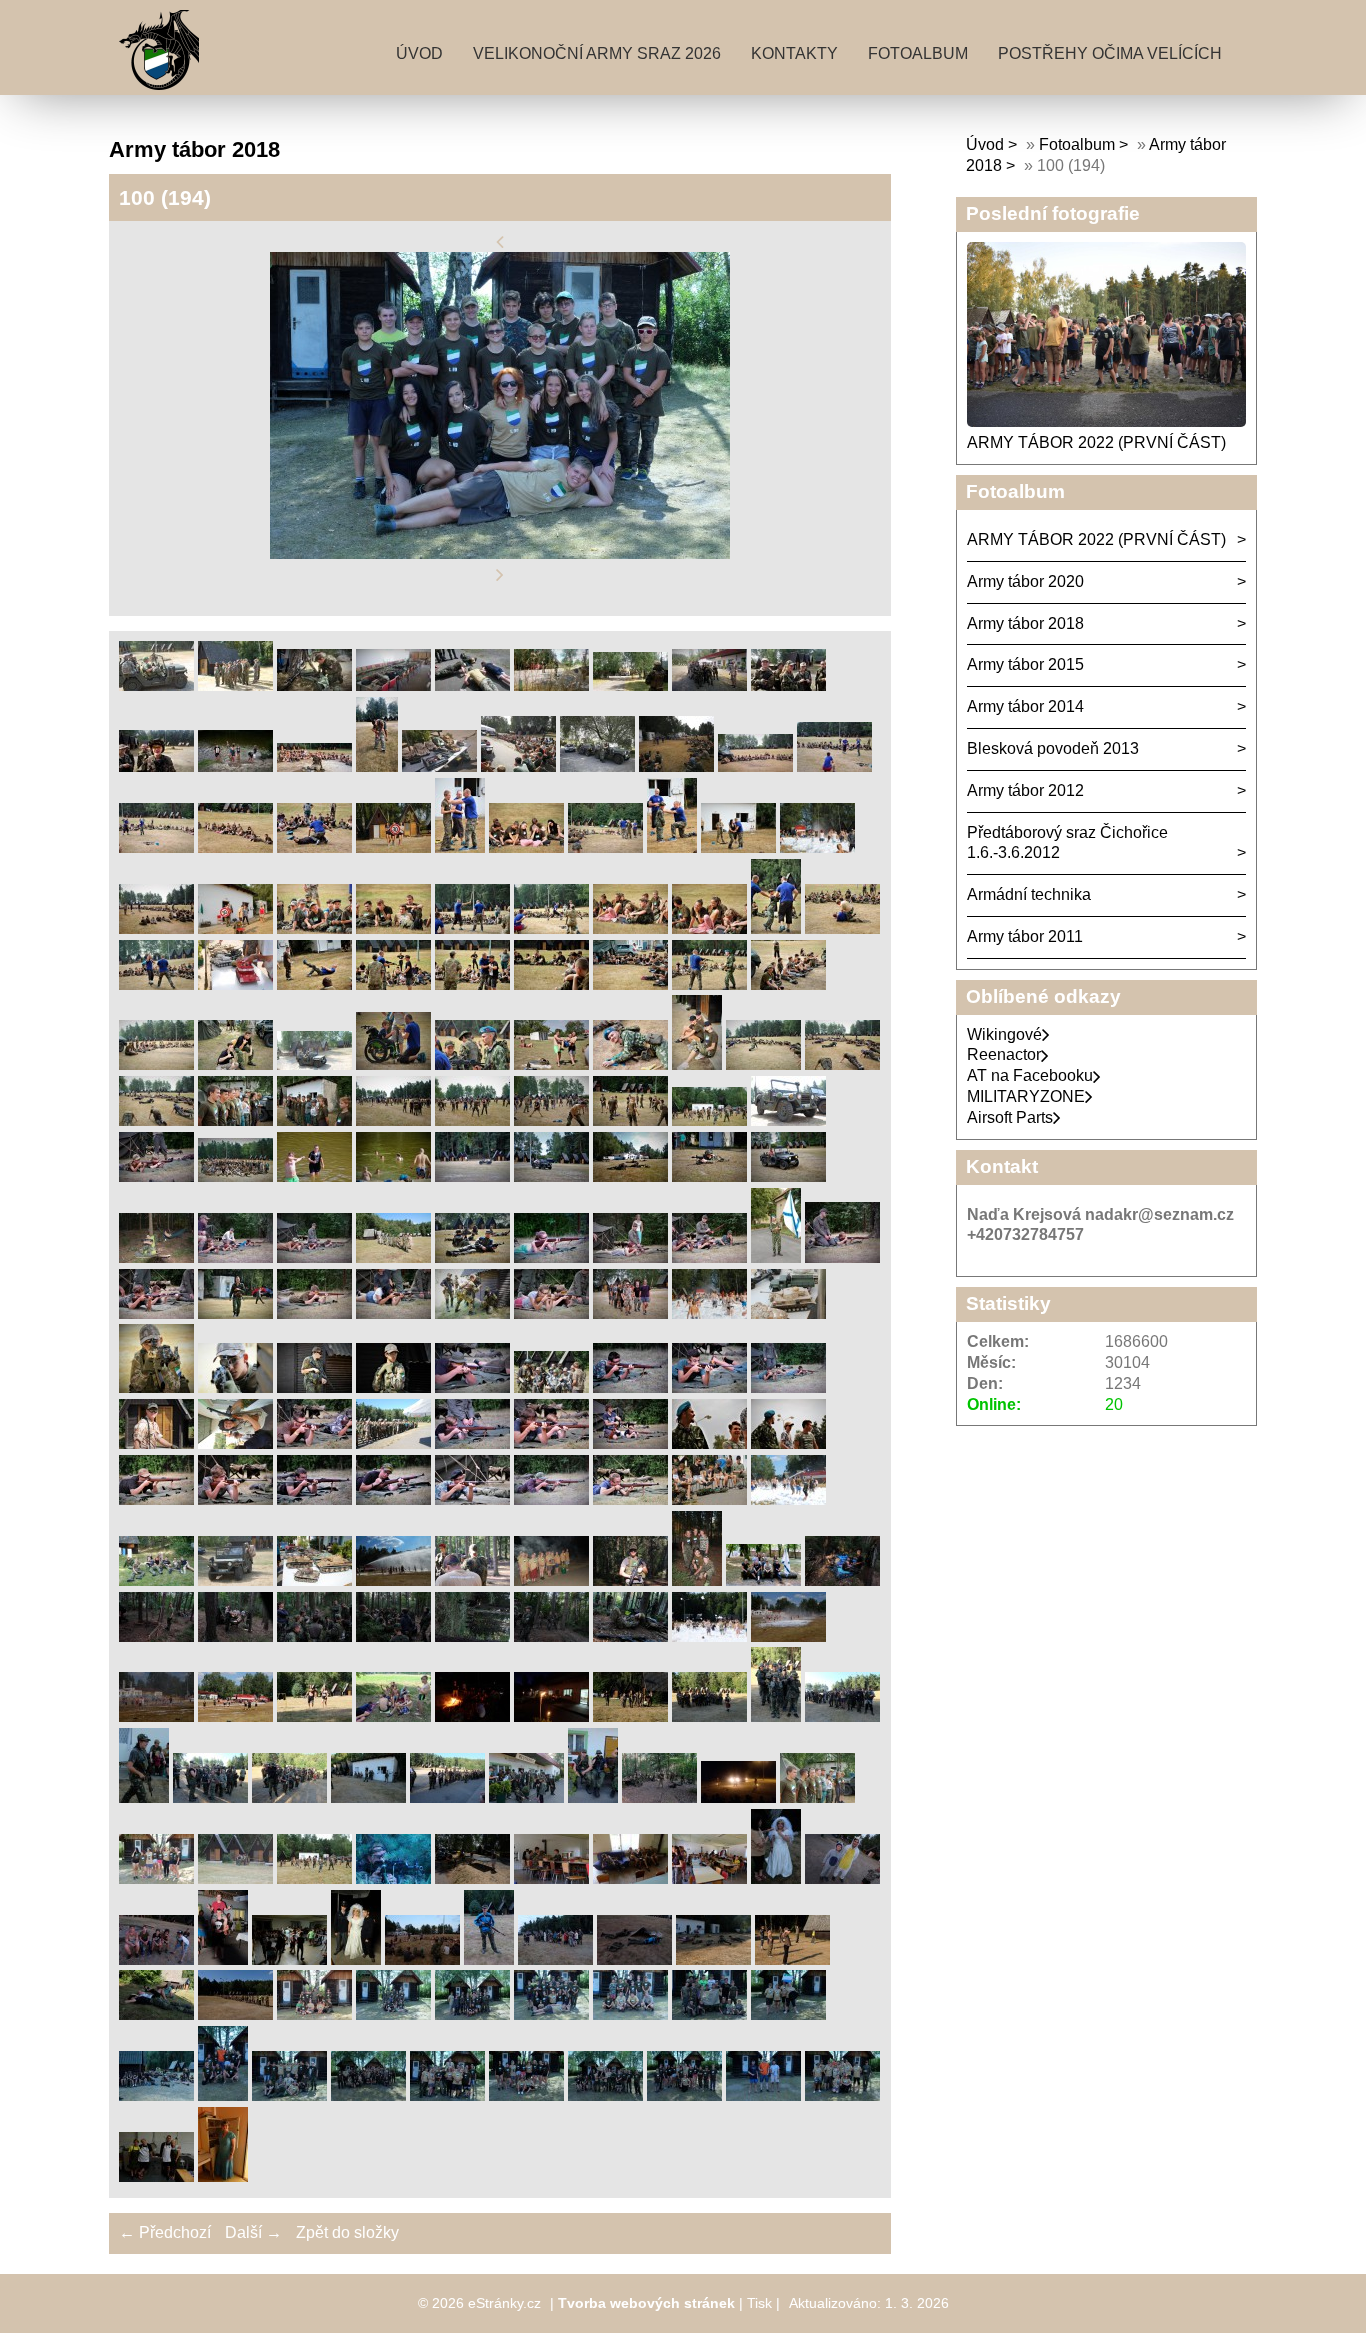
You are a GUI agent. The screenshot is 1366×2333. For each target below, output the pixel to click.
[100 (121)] (630, 1499)
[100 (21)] (235, 847)
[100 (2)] (235, 685)
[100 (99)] (314, 1387)
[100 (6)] (551, 685)
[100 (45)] (472, 984)
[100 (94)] (630, 1313)
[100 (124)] (156, 1580)
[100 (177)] (776, 1878)
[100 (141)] (709, 1636)
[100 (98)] (235, 1387)
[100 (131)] (697, 1580)
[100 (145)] (314, 1716)
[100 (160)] (659, 1797)
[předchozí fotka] (500, 241)
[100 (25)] (526, 847)
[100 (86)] (776, 1257)
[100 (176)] (709, 1878)
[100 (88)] (156, 1313)
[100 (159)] (593, 1797)
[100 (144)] (235, 1716)
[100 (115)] (156, 1499)
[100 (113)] (709, 1443)
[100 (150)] (709, 1716)
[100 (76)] (709, 1176)
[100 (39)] (842, 928)
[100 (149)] (630, 1716)
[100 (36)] (630, 928)
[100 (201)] (368, 2095)
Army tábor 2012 (1025, 790)
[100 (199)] (223, 2095)
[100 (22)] (314, 847)
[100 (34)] (472, 928)
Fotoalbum (918, 53)
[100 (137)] (393, 1636)
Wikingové (1004, 1034)
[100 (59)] (842, 1064)
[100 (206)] (763, 2095)
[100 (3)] (314, 685)
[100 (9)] (788, 685)
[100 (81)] (393, 1257)
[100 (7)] (630, 685)
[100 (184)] (489, 1959)
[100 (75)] (630, 1176)
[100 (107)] (235, 1443)
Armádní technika (1029, 894)
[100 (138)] (472, 1636)
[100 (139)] (551, 1636)
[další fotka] (500, 575)
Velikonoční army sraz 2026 (597, 53)
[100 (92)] (472, 1313)
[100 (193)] (472, 2014)
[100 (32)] (314, 928)
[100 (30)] (156, 928)
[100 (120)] (551, 1499)
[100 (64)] (472, 1120)
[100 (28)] (738, 847)
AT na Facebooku (1030, 1075)
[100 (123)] (788, 1499)
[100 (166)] (738, 1797)
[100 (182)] (356, 1959)
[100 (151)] (776, 1716)
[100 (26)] (605, 847)
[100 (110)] (472, 1443)
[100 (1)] (156, 685)
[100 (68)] (788, 1120)
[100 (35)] (551, 928)
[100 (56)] (630, 1064)
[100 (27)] (672, 847)
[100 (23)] (393, 847)
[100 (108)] (314, 1443)
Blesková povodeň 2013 (1053, 748)
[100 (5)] (472, 685)
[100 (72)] (393, 1176)
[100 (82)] (472, 1257)
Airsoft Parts (1010, 1117)
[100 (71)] (314, 1176)
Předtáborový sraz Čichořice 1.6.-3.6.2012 (1067, 843)
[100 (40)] (156, 984)
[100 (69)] (156, 1176)
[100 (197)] (788, 2014)
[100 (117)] (314, 1499)
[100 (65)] (551, 1120)
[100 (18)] (755, 766)
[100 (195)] (630, 2014)
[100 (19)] (834, 766)
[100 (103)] (630, 1387)
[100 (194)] (551, 2014)
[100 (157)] (447, 1797)
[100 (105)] (788, 1387)
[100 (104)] (709, 1387)
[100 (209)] (223, 2176)
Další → (253, 2232)
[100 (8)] (709, 685)
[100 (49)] (788, 984)
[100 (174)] (551, 1878)
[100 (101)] (472, 1387)
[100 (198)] (156, 2095)
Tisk (759, 2303)
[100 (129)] (551, 1580)
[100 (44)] (393, 984)
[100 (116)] (235, 1499)
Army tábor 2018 (1025, 623)
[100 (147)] (472, 1716)
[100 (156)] (368, 1797)
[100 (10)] (156, 766)
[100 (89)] (235, 1313)
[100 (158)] (526, 1797)
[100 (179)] (156, 1959)
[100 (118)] (393, 1499)
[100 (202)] (447, 2095)
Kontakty (794, 53)
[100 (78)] (156, 1257)
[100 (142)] (788, 1636)
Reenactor (1004, 1054)
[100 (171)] (314, 1878)
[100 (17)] (676, 766)
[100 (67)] (709, 1120)
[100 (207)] (842, 2095)
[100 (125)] (235, 1580)
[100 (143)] (156, 1716)
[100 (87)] (842, 1257)
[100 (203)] (526, 2095)
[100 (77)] (788, 1176)
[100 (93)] (551, 1313)
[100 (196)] (709, 2014)
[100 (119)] (472, 1499)
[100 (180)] (223, 1959)
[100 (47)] (630, 984)
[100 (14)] (439, 766)
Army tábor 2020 (1025, 581)
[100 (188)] (792, 1959)
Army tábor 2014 (1025, 706)
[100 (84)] (630, 1257)
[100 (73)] (472, 1176)
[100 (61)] (235, 1120)
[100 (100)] (393, 1387)
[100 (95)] (709, 1313)
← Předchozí (165, 2232)
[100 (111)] (551, 1443)
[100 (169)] (156, 1878)
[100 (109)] (393, 1443)
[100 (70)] (235, 1176)
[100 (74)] (551, 1176)
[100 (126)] (314, 1580)
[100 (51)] (235, 1064)
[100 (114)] (788, 1443)
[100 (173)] (472, 1878)
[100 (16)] (597, 766)
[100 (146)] (393, 1716)
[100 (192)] (393, 2014)
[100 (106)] (156, 1443)
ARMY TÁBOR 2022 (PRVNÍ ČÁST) (1096, 442)
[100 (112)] (630, 1443)
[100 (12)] (314, 766)
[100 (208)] (156, 2176)
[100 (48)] (709, 984)
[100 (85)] (709, 1257)
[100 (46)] (551, 984)
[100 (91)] (393, 1313)
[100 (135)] (235, 1636)
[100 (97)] (156, 1387)
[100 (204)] (605, 2095)
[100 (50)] (156, 1064)
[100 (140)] (630, 1636)
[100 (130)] (630, 1580)
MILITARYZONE (1026, 1096)
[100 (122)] (709, 1499)
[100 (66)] (630, 1120)
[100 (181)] (289, 1959)
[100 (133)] (842, 1580)
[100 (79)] (235, 1257)
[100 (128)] (472, 1580)
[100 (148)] (551, 1716)
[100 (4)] (393, 685)
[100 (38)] (776, 928)
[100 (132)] (763, 1580)
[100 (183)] (422, 1959)
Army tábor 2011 (1025, 936)
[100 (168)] (817, 1797)
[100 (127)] (393, 1580)
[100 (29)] (817, 847)
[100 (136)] (314, 1636)
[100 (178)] (842, 1878)
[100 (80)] (314, 1257)
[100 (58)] (763, 1064)
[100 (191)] (314, 2014)
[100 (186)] (634, 1959)
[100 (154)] (210, 1797)
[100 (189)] (156, 2014)
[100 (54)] (472, 1064)
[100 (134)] (156, 1636)
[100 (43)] (314, 984)
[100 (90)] (314, 1313)
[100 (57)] (697, 1064)
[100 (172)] (393, 1878)
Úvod (419, 53)
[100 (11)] (235, 766)
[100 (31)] (235, 928)
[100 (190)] (235, 2014)
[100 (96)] (788, 1313)
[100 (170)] (235, 1878)
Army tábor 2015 (1025, 664)
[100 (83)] (551, 1257)
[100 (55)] (551, 1064)
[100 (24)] (460, 847)
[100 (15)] (518, 766)
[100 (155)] (289, 1797)
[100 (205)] (684, 2095)
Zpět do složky (347, 2232)
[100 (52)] (314, 1064)
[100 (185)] (555, 1959)
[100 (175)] (630, 1878)
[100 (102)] (551, 1387)
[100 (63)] (393, 1120)
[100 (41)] (235, 984)
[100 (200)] (289, 2095)
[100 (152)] (842, 1716)
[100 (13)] (377, 766)
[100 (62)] (314, 1120)
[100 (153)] (144, 1797)
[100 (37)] (709, 928)
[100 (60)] (156, 1120)
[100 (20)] (156, 847)
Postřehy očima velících (1110, 53)
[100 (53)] (393, 1064)
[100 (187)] (713, 1959)
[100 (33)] (393, 928)
